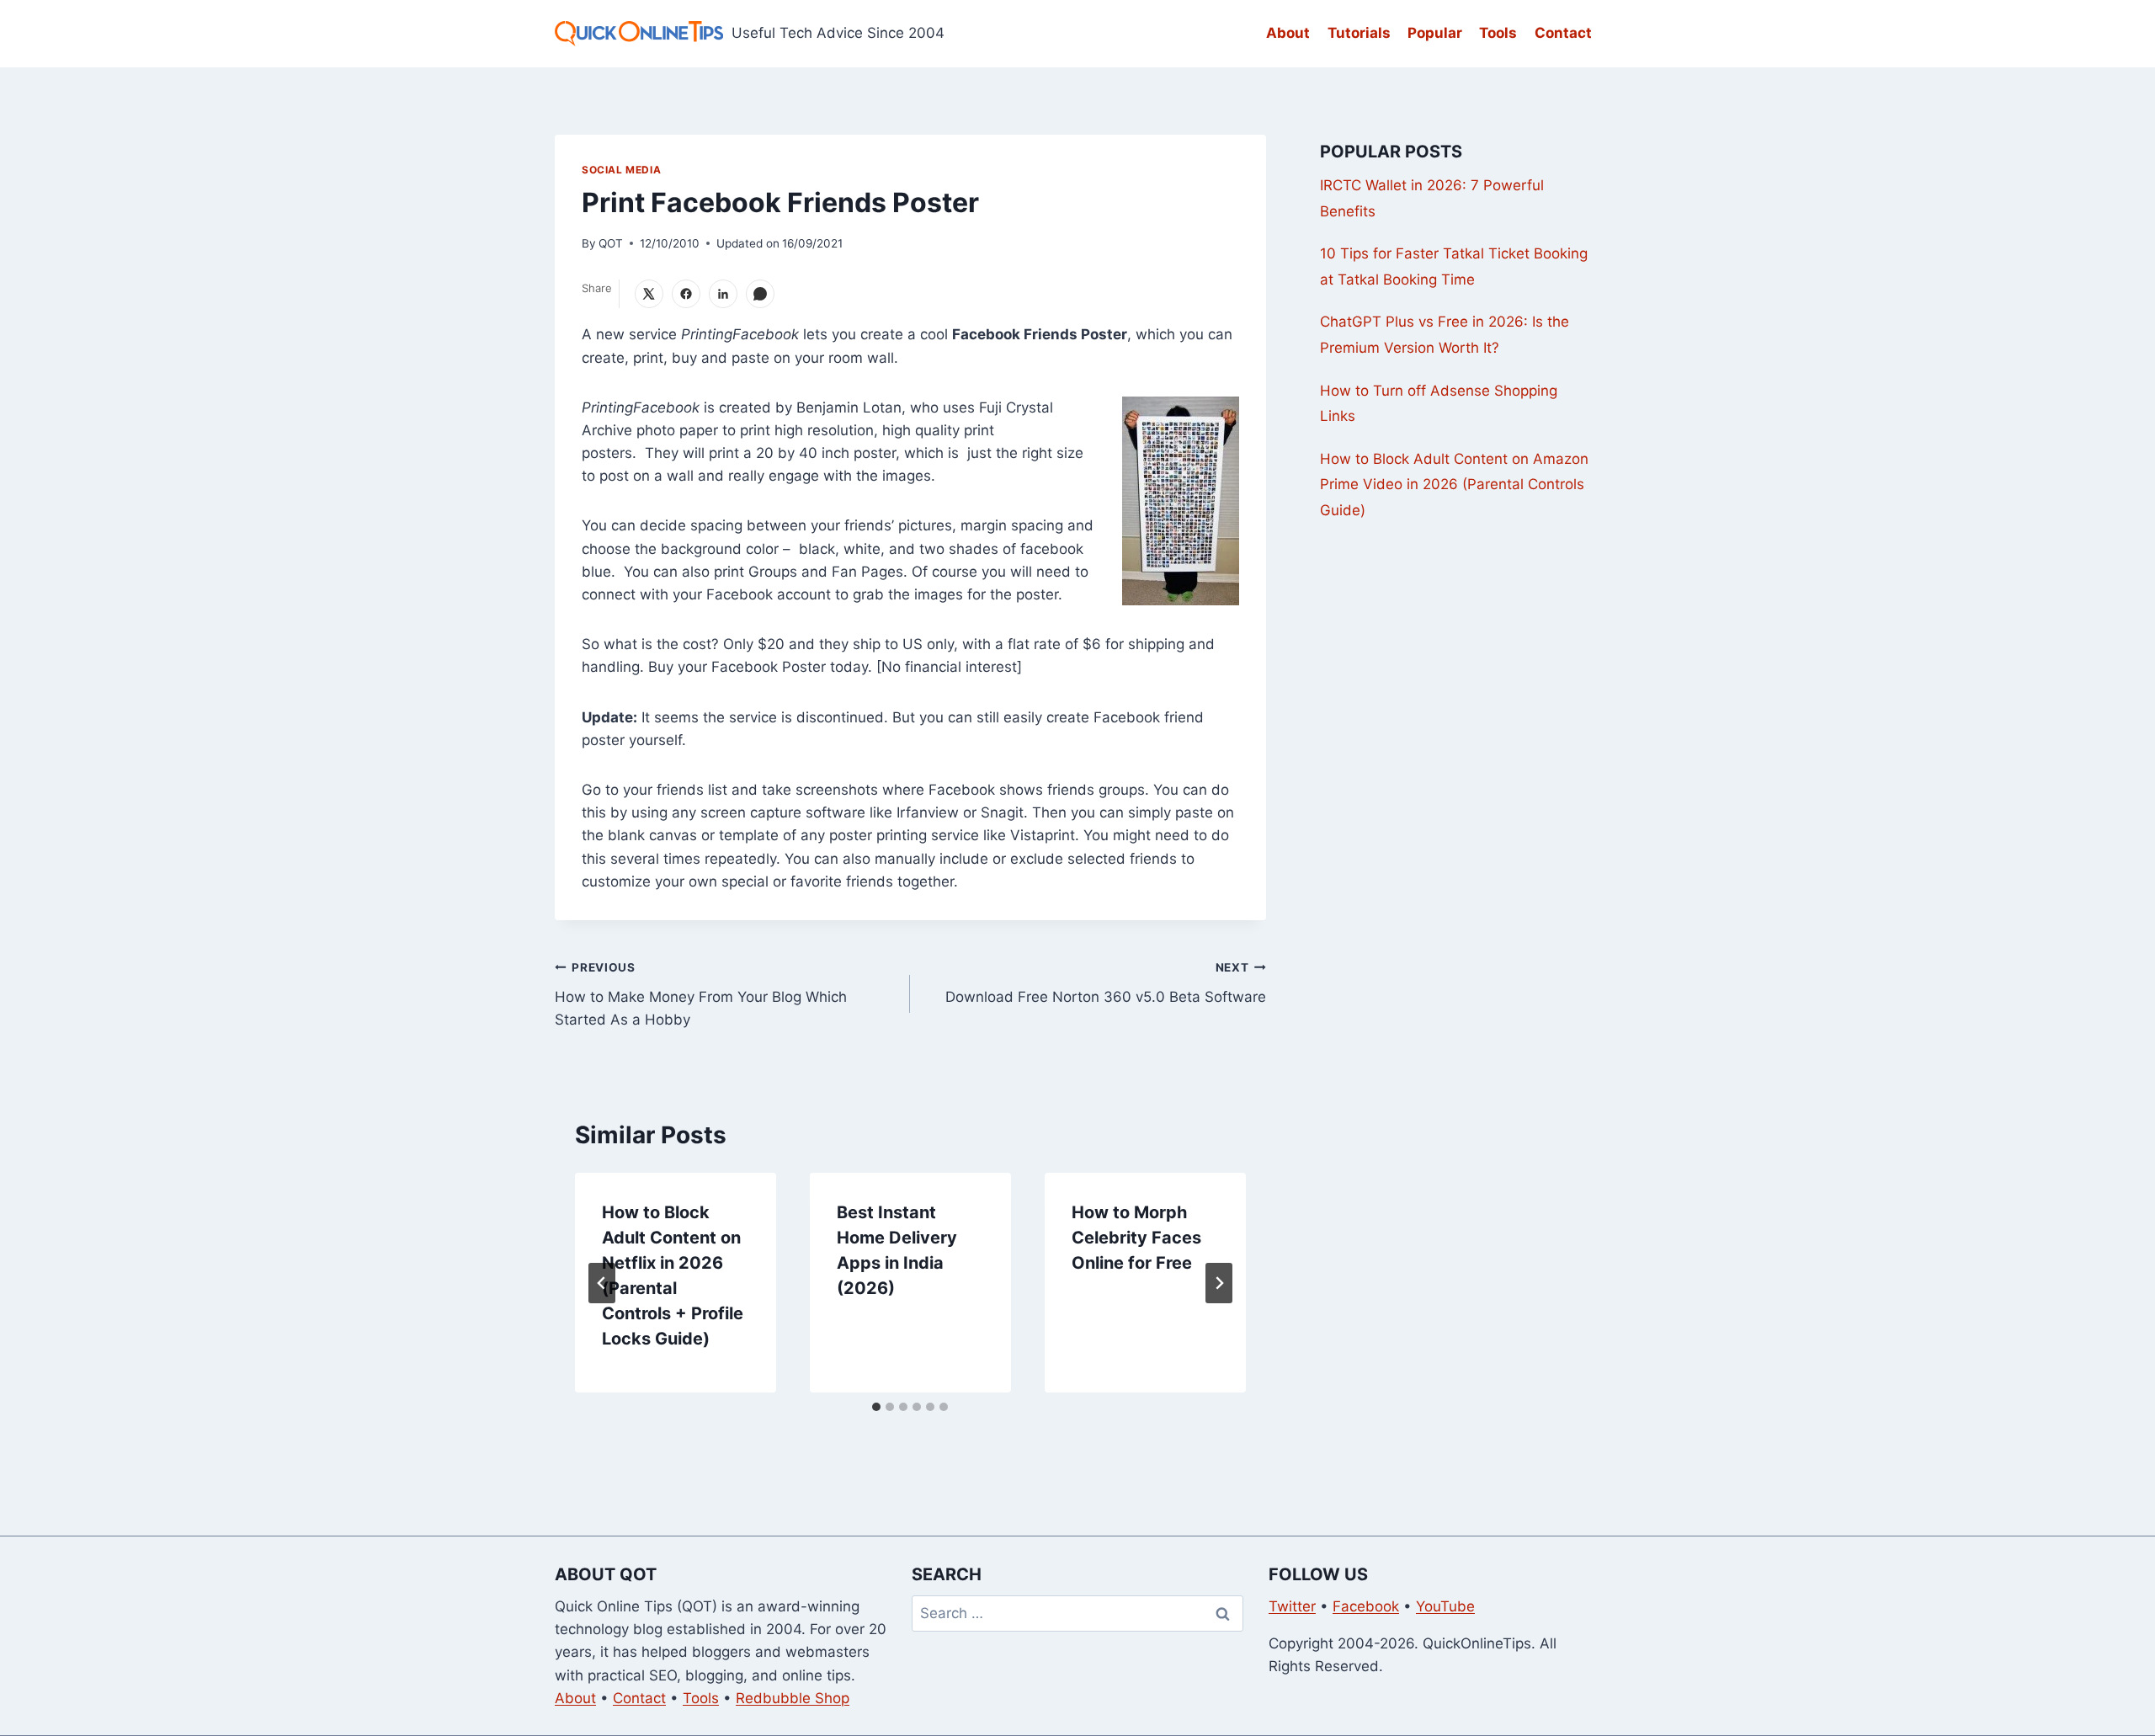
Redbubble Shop (793, 1698)
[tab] (876, 1407)
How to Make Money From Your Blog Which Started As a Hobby (701, 994)
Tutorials (1359, 33)
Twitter (1292, 1606)
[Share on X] (649, 294)
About (1288, 33)
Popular (1435, 33)
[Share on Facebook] (686, 294)
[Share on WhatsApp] (760, 294)
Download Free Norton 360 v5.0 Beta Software (1105, 983)
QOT (611, 243)
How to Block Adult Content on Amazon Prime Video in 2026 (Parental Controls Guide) (1454, 485)
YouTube (1445, 1606)
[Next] (1219, 1283)
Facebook (1366, 1606)
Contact (1563, 33)
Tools (1498, 33)
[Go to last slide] (602, 1283)
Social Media (621, 170)
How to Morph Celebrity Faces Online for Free (1136, 1238)
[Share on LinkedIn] (723, 294)
